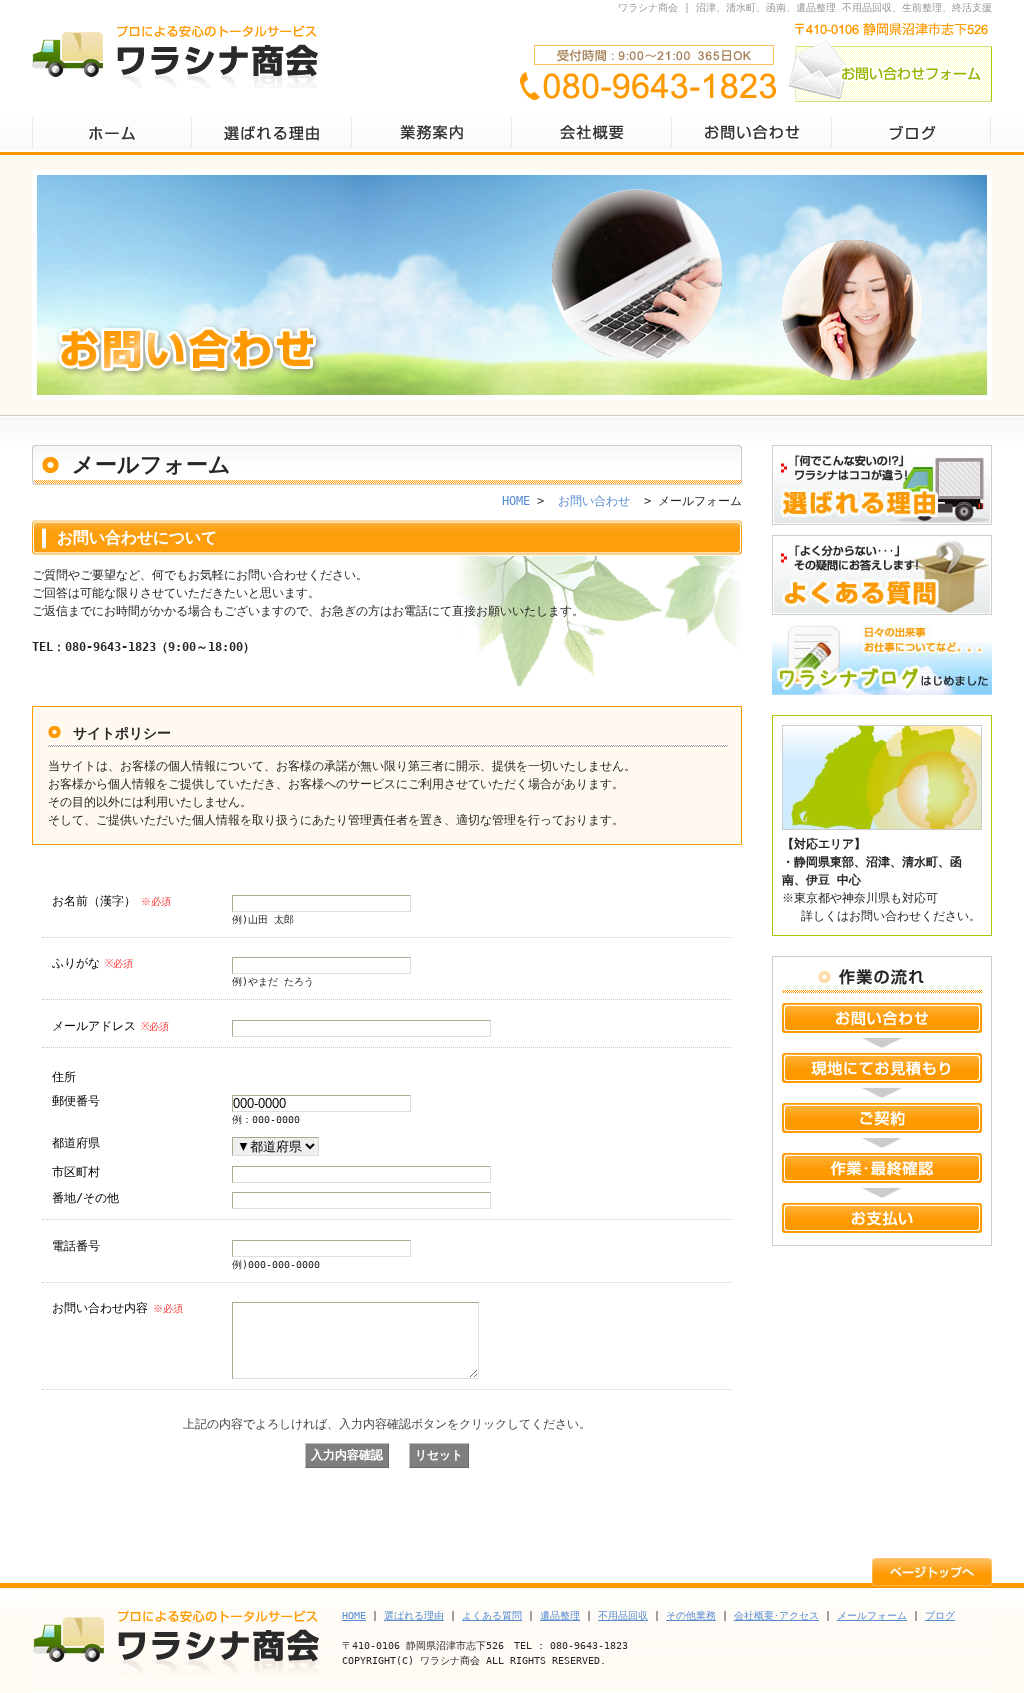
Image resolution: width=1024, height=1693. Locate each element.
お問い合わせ (752, 132)
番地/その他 (85, 1197)
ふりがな (92, 963)
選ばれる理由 (272, 132)
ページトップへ (932, 1570)
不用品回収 (623, 1615)
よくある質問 (882, 575)
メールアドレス (110, 1026)
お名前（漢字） (111, 901)
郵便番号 (76, 1100)
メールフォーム (872, 1615)
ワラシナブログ (882, 665)
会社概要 (592, 132)
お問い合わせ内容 (117, 1308)
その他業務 (691, 1615)
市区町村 (76, 1171)
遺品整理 (560, 1615)
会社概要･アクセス (776, 1615)
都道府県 (76, 1142)
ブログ (912, 132)
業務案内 (432, 132)
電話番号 (76, 1245)
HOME (112, 132)
